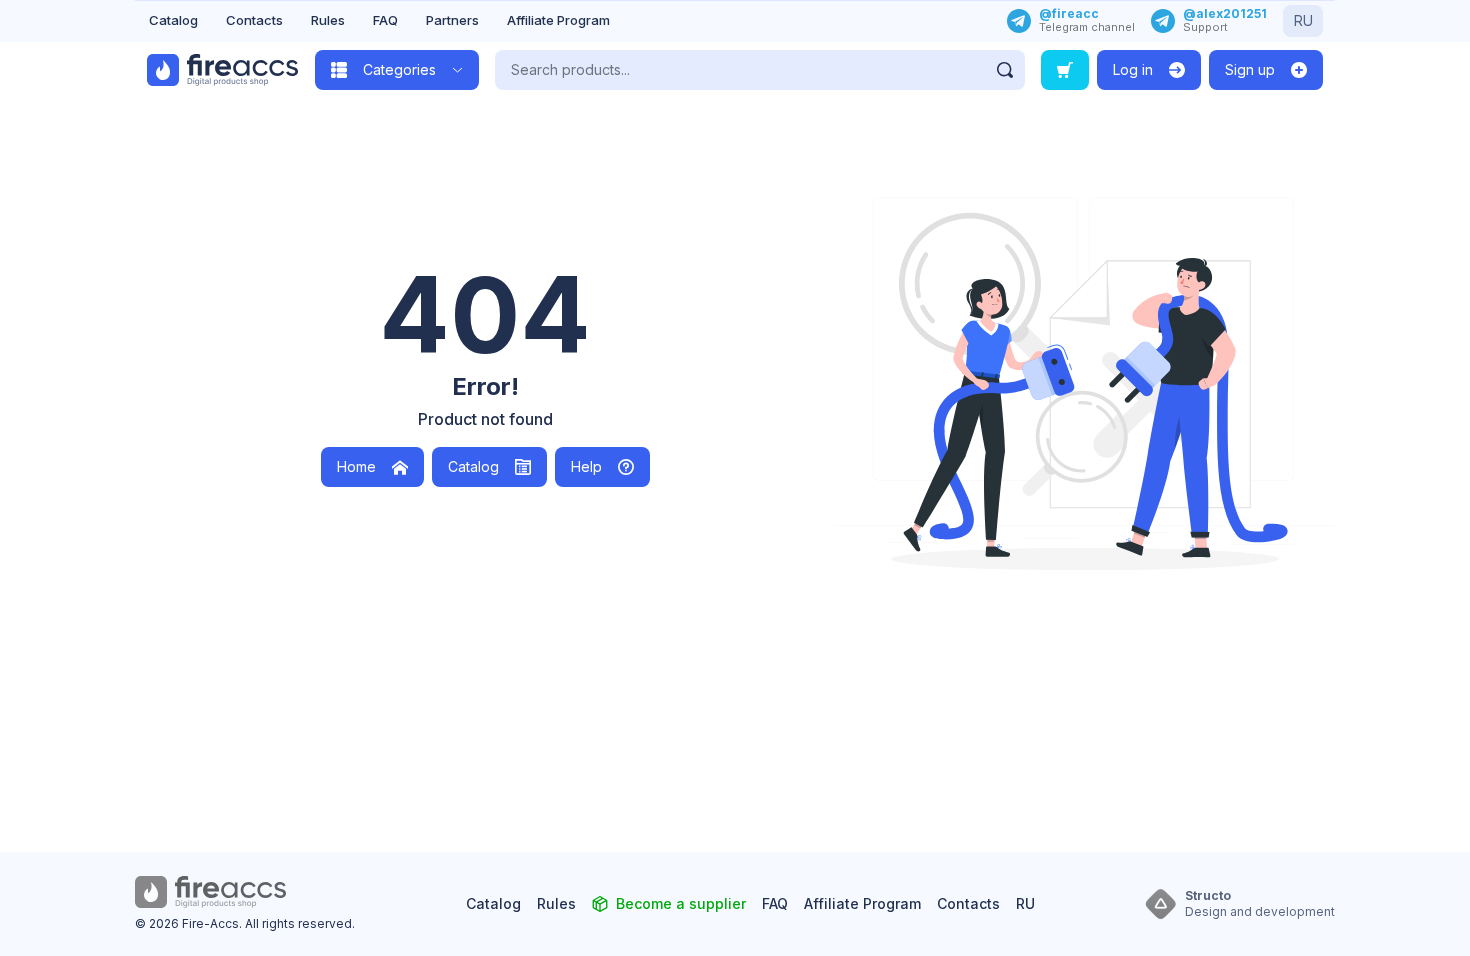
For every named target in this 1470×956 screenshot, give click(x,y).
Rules (328, 20)
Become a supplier (681, 903)
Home (356, 466)
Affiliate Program (558, 20)
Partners (452, 20)
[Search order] (1065, 70)
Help (586, 466)
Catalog (173, 20)
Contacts (254, 20)
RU (1303, 20)
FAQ (385, 20)
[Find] (1005, 70)
